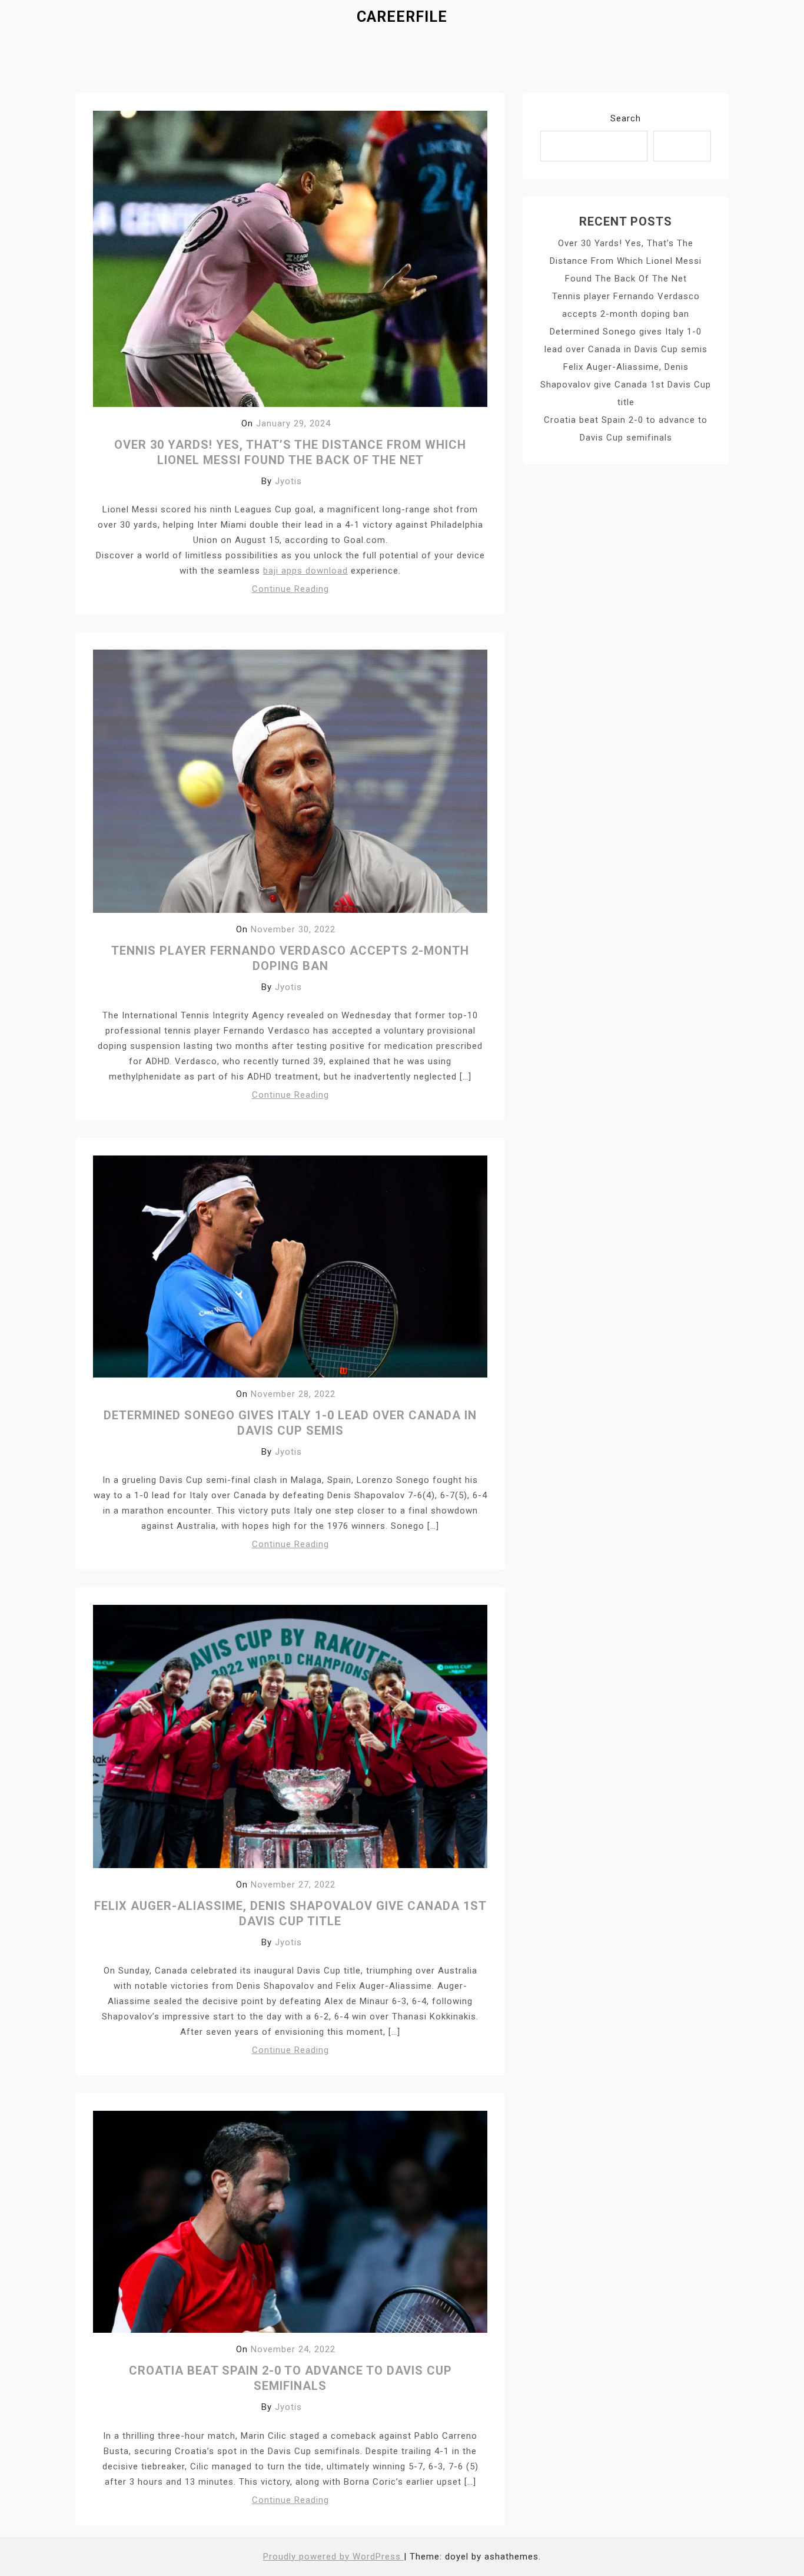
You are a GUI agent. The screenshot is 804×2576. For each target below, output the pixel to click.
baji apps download (305, 571)
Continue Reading (290, 589)
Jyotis (288, 481)
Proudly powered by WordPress (333, 2557)
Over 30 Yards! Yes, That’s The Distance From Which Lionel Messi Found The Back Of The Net (626, 261)
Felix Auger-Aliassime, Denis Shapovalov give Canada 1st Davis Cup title (626, 385)
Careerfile (402, 17)
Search (626, 118)
